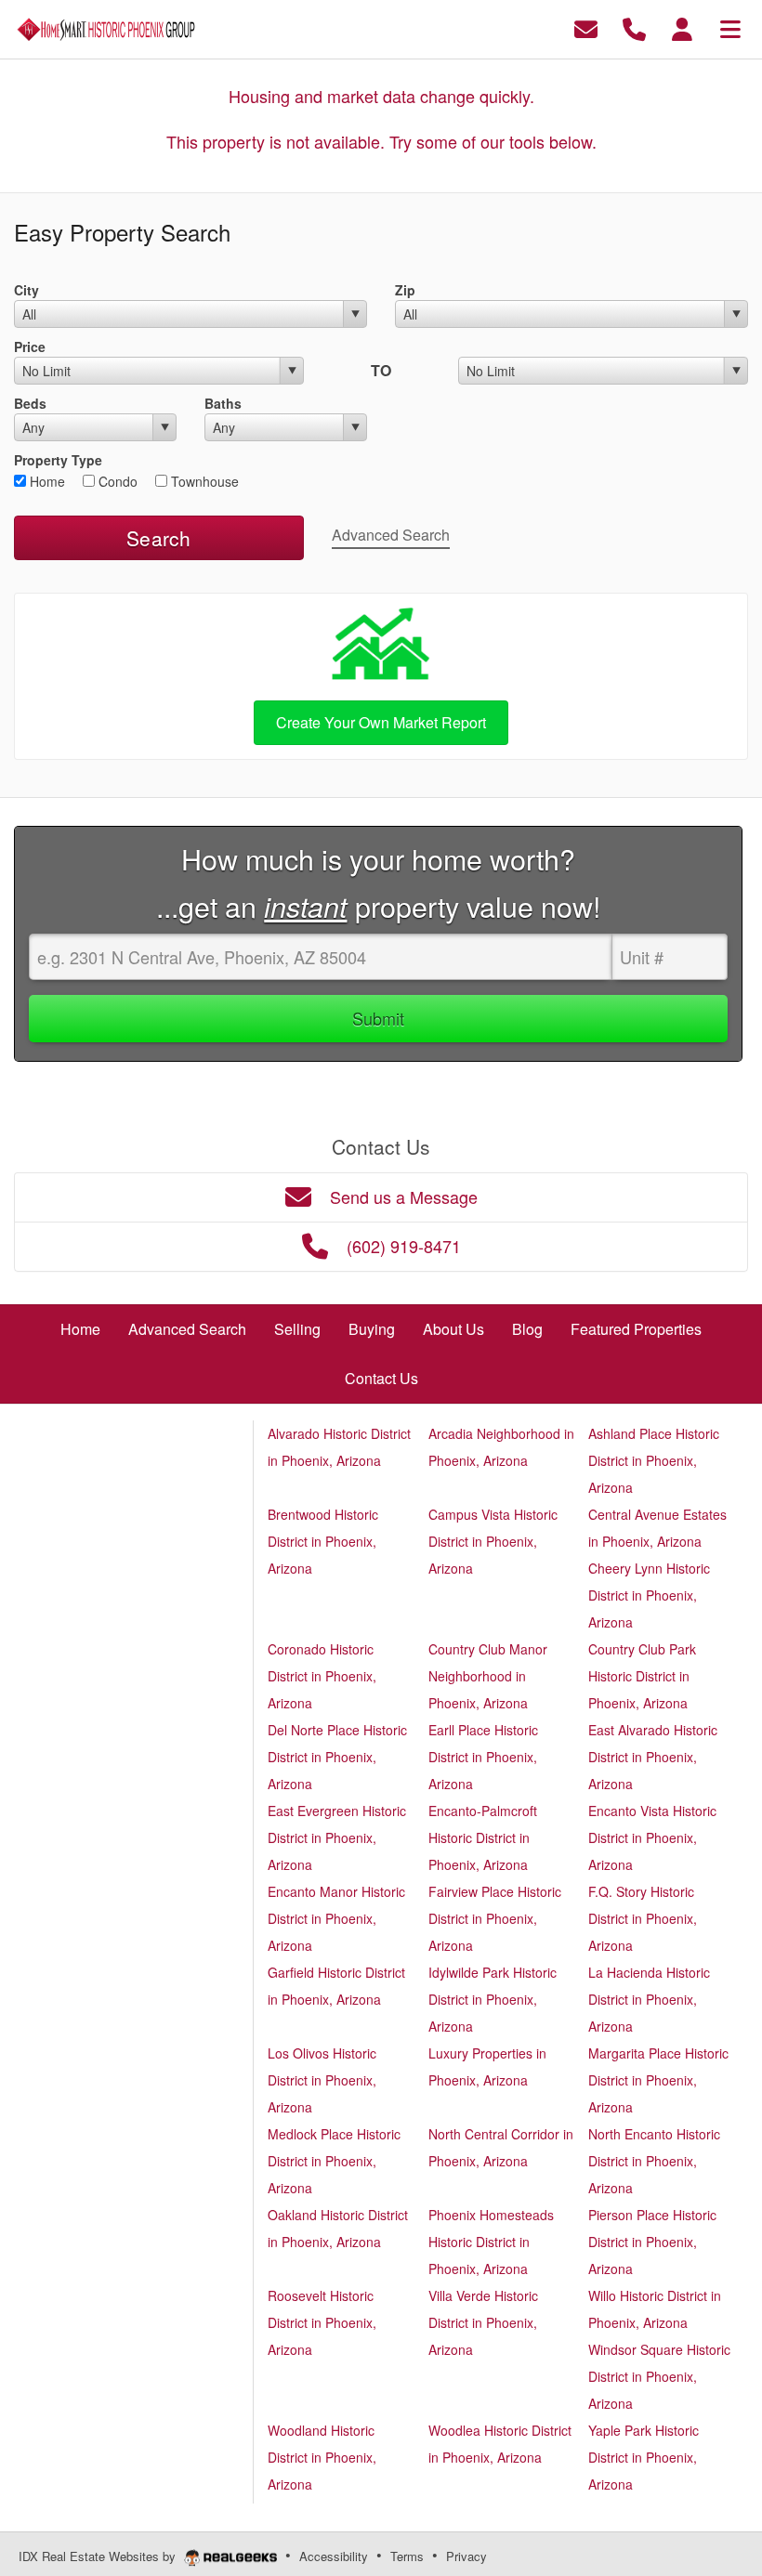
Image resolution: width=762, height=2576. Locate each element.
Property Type (58, 460)
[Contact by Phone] (634, 27)
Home (46, 481)
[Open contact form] (586, 27)
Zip (405, 290)
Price (30, 347)
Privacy (466, 2556)
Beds (30, 403)
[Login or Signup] (682, 27)
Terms (407, 2556)
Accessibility (334, 2556)
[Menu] (730, 27)
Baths (223, 403)
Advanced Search (391, 535)
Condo (116, 481)
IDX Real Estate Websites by (99, 2556)
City (26, 290)
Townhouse (203, 481)
